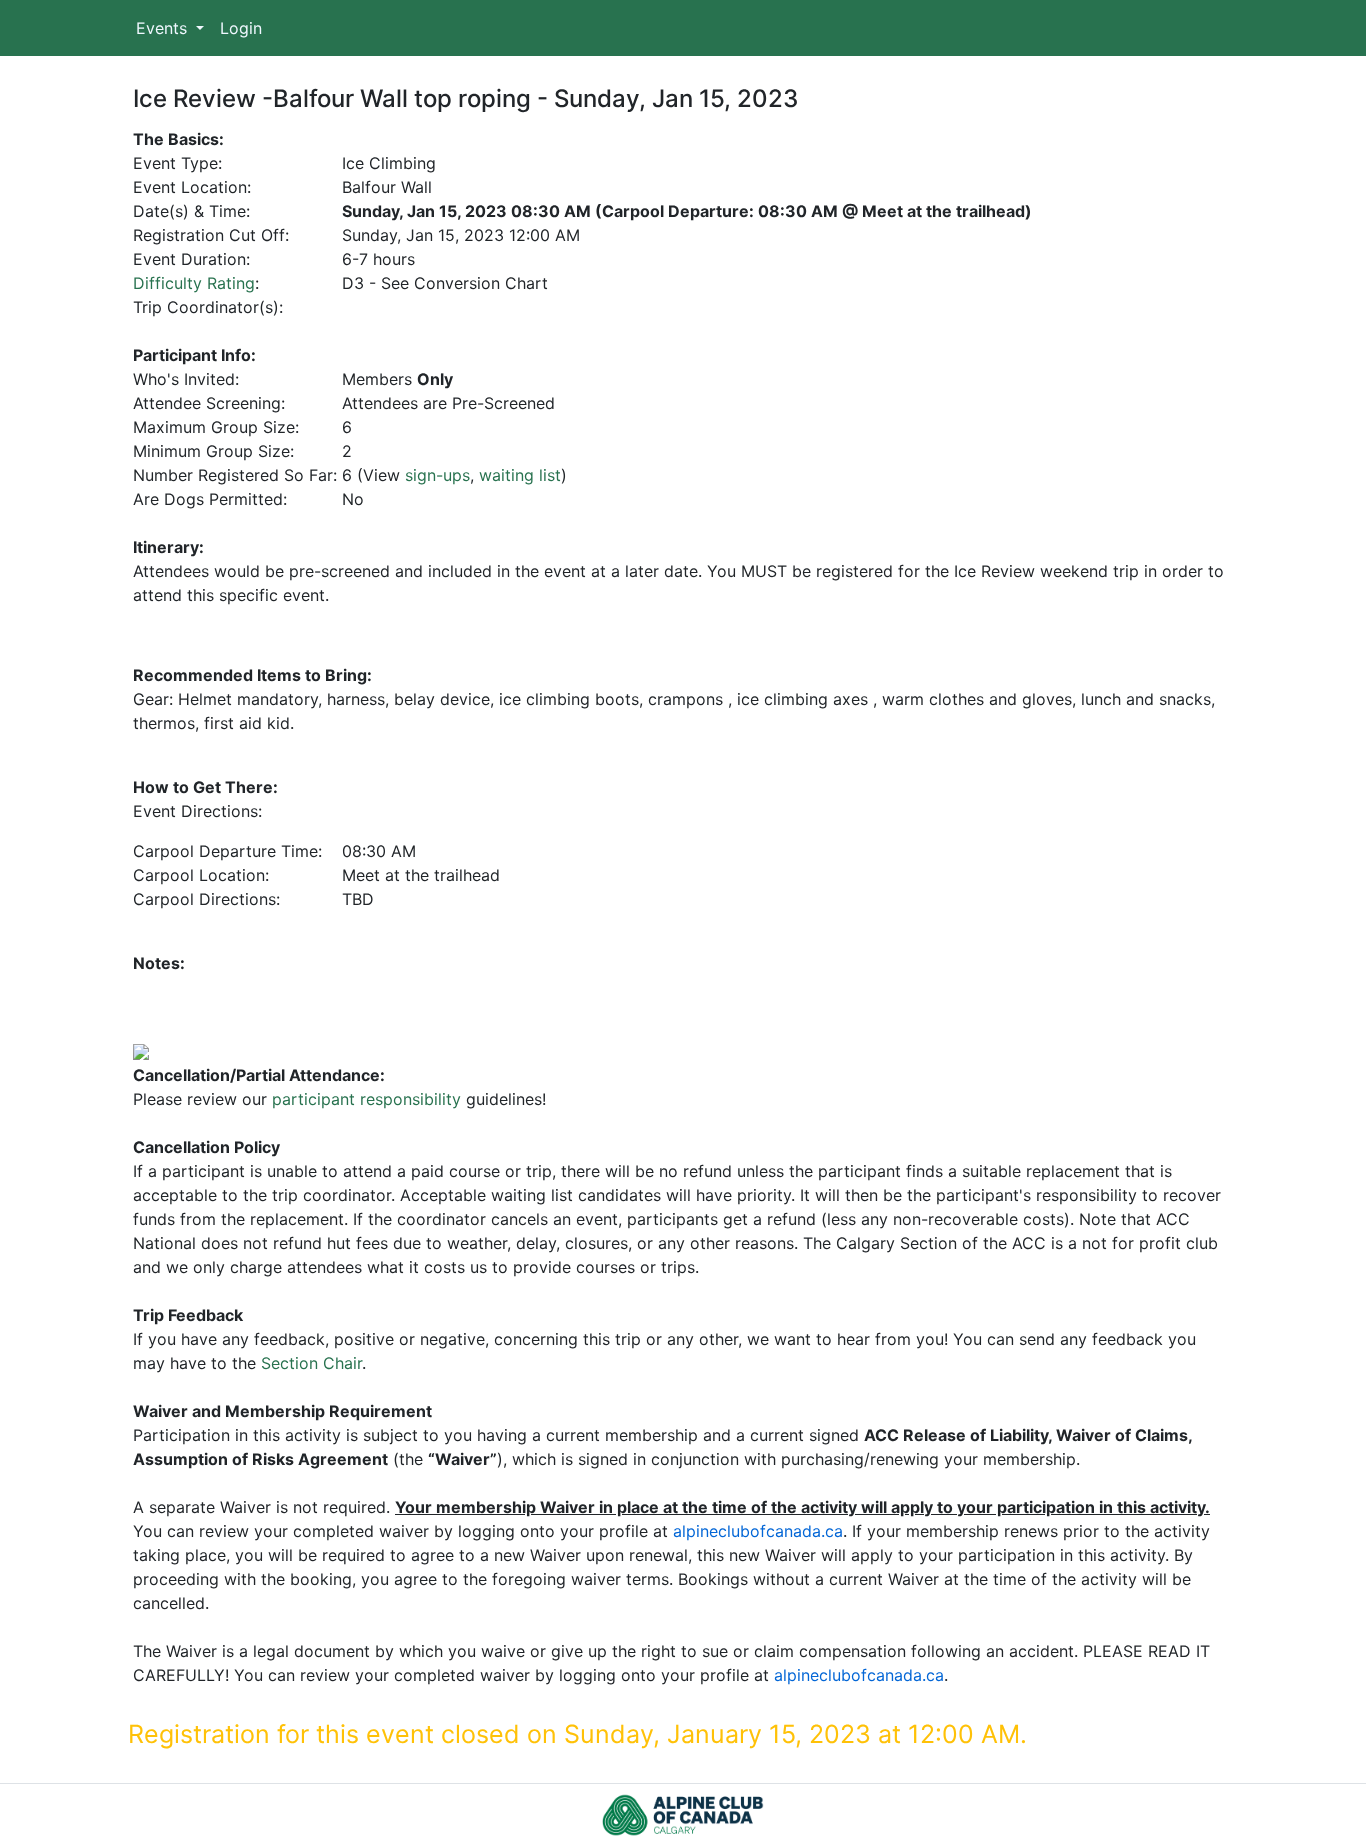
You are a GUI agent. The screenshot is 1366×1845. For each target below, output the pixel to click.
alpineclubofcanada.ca (758, 1531)
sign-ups (437, 475)
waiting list (520, 475)
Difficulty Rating (194, 283)
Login (241, 28)
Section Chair (311, 1363)
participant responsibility (366, 1099)
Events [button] (164, 28)
